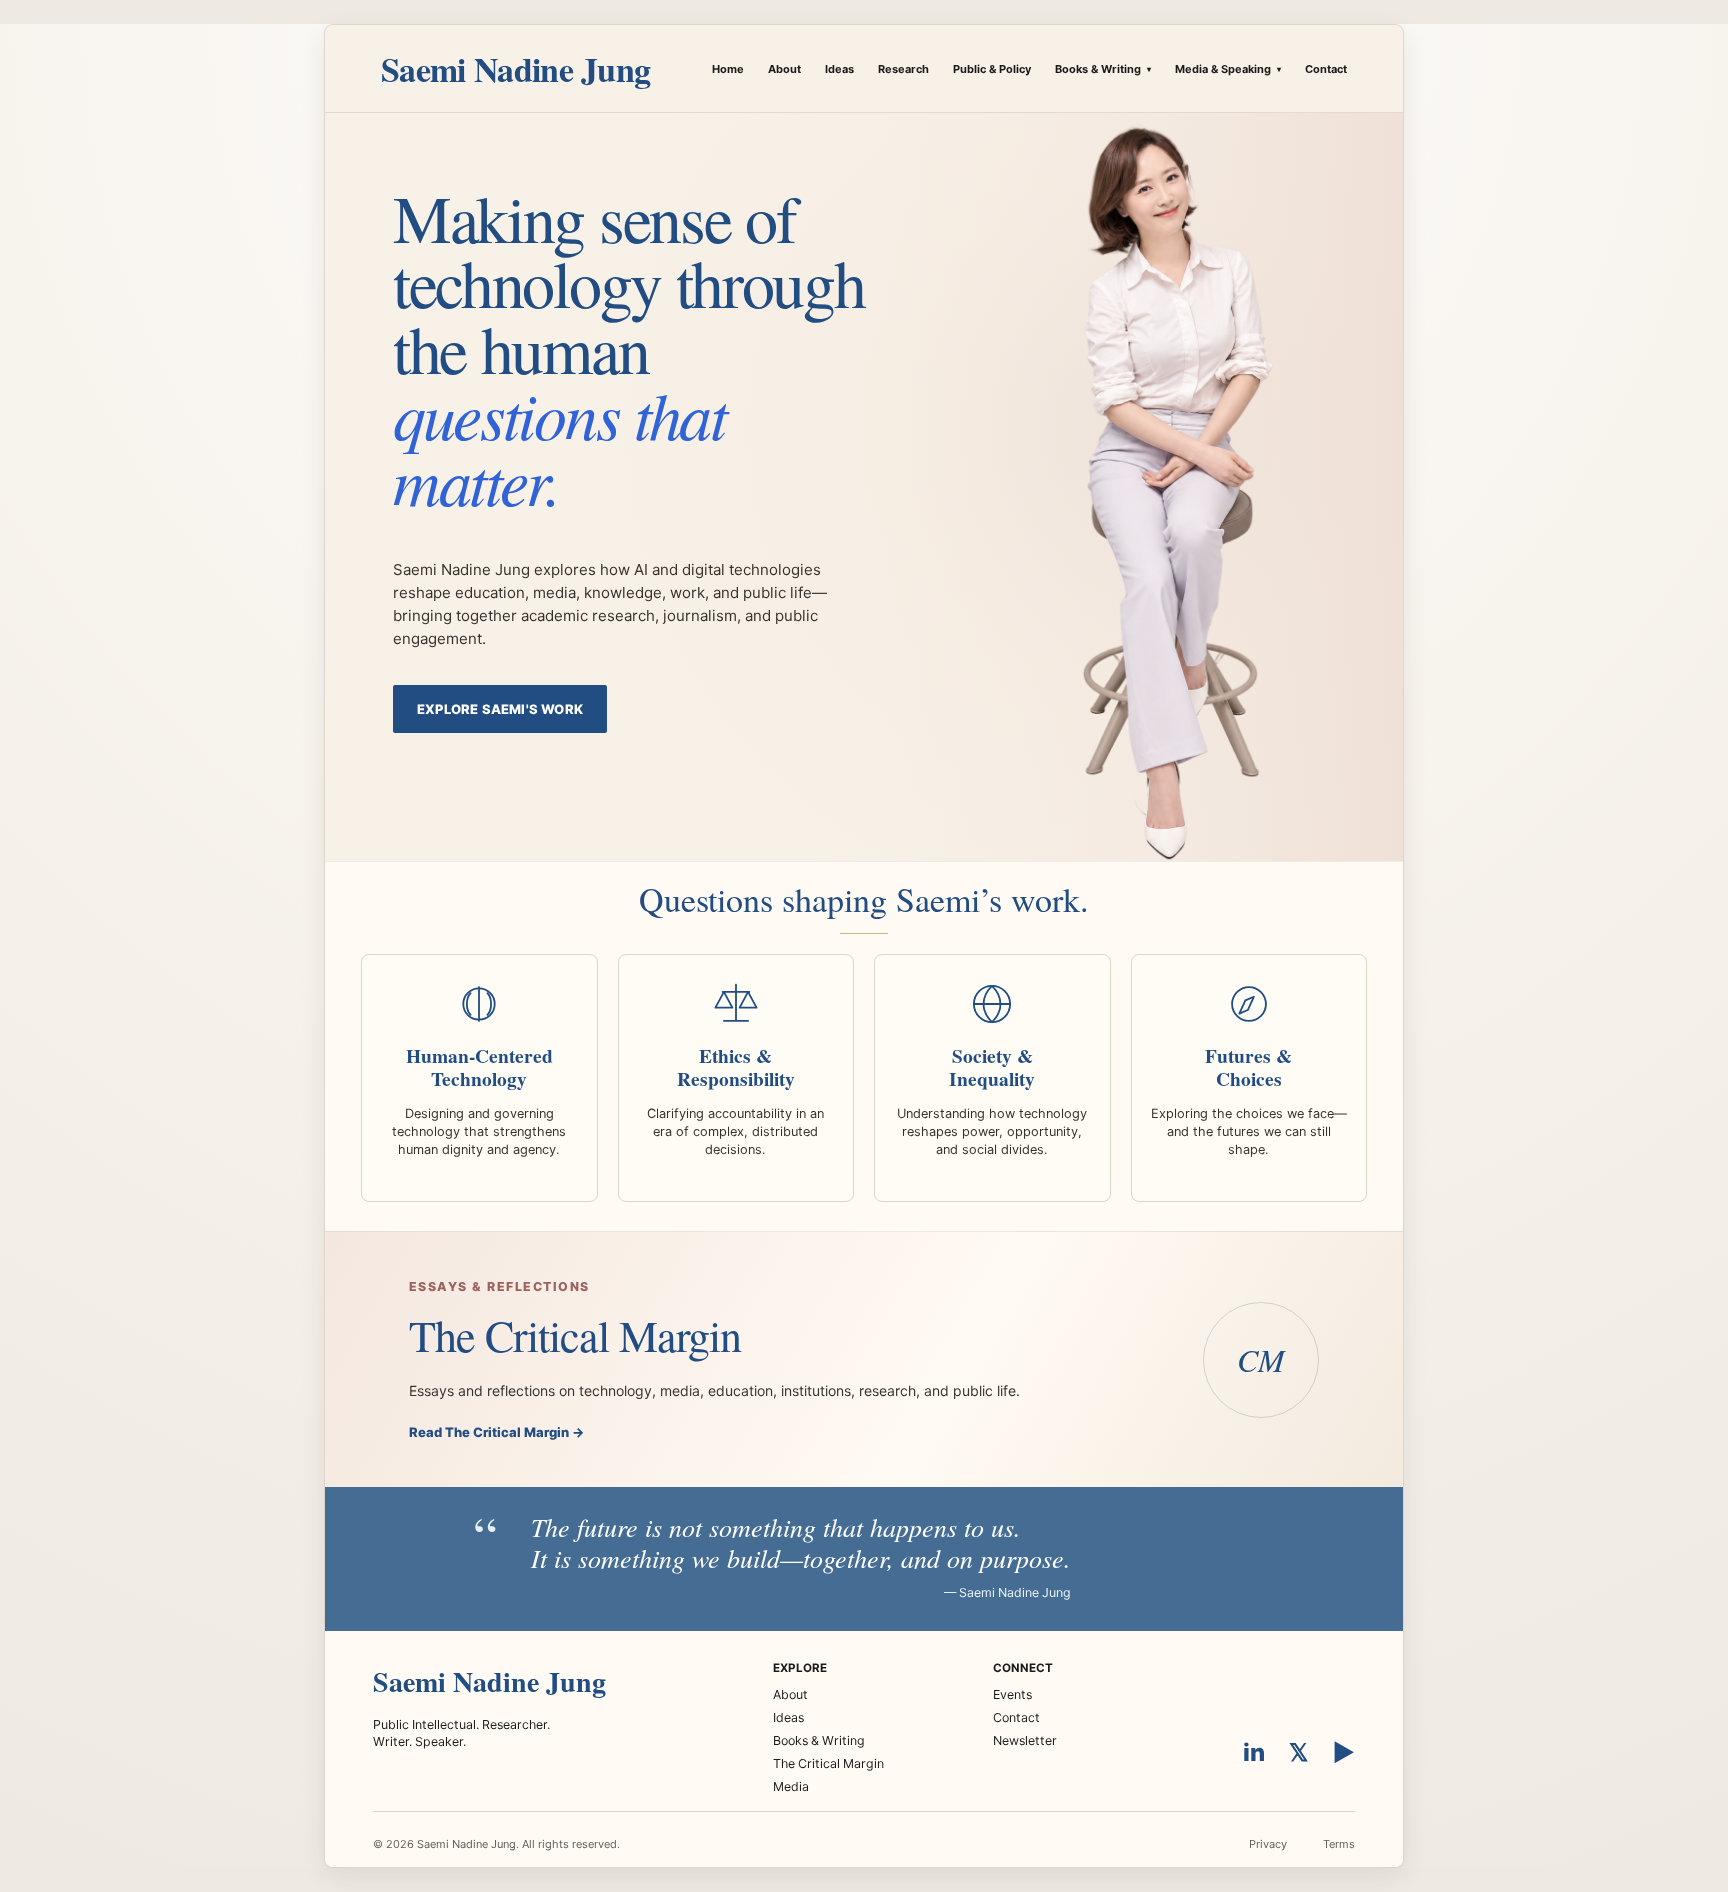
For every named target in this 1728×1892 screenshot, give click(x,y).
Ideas (839, 69)
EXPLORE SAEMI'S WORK (500, 709)
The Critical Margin (828, 1763)
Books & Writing (1103, 69)
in (1254, 1752)
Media (791, 1786)
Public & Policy (992, 69)
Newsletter (1025, 1740)
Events (1012, 1694)
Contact (1326, 69)
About (784, 69)
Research (903, 69)
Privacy (1268, 1844)
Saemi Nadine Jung (515, 69)
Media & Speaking (1228, 69)
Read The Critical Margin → (496, 1432)
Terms (1339, 1844)
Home (728, 69)
